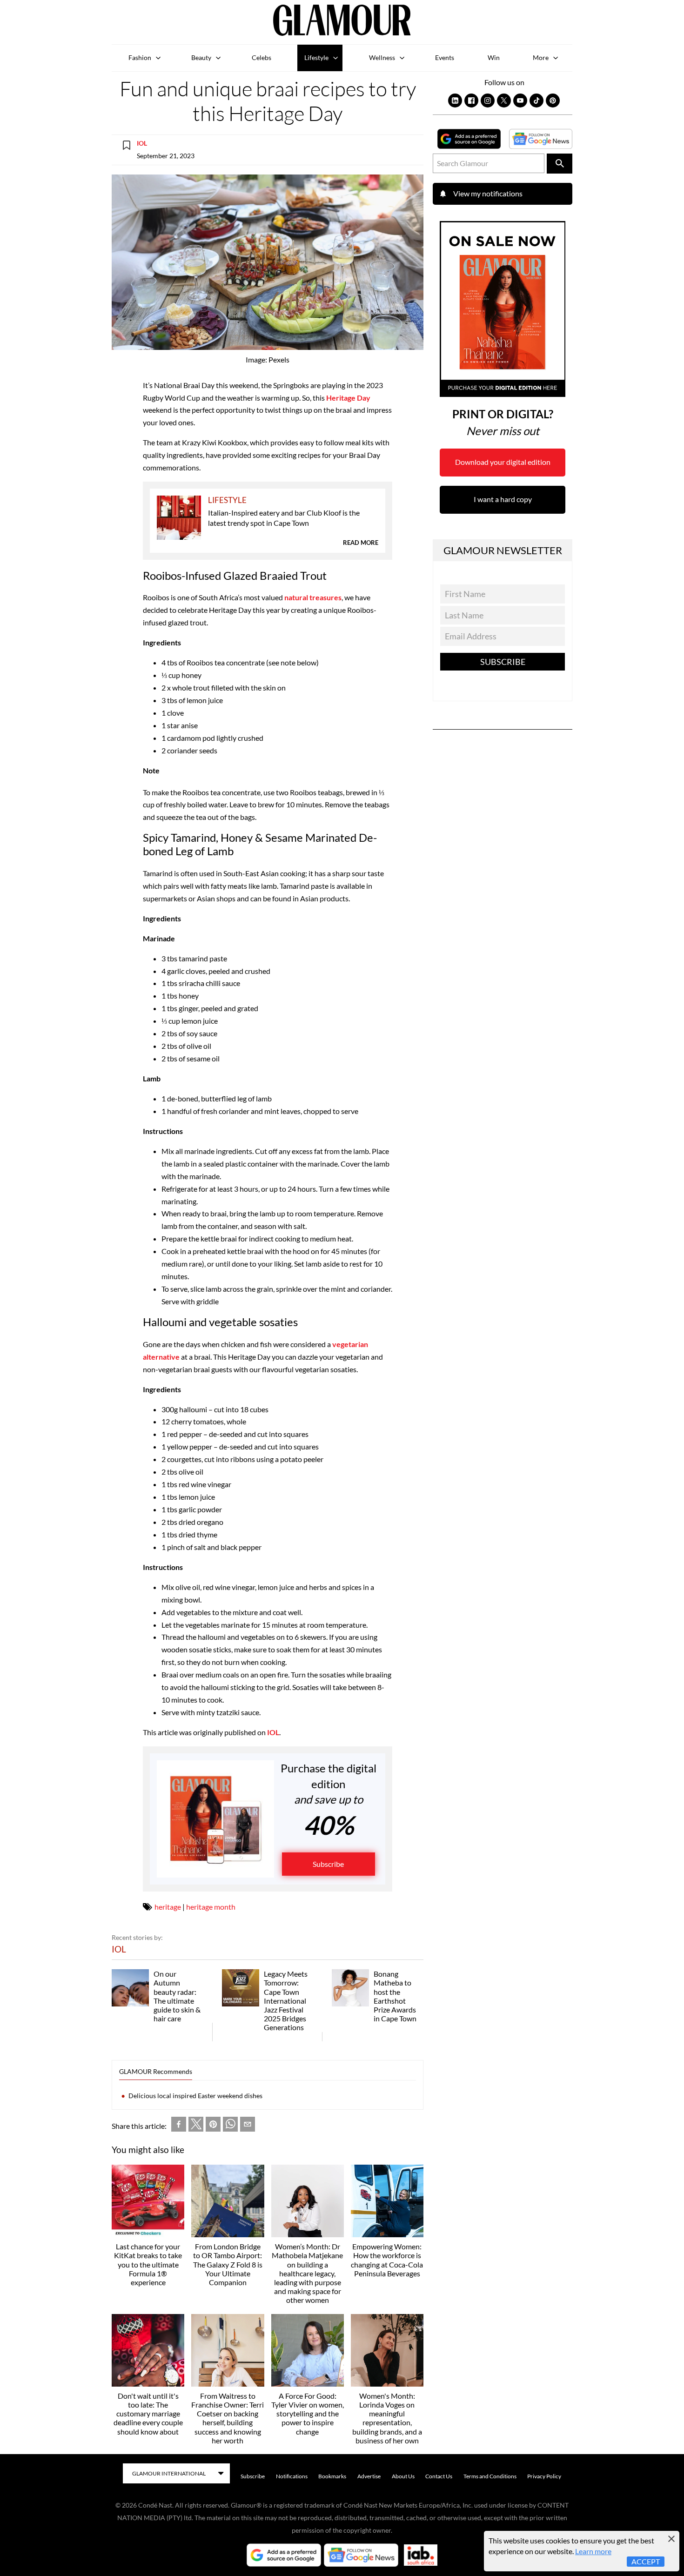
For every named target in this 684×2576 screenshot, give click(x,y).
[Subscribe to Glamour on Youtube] (520, 101)
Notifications (292, 2476)
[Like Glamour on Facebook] (471, 101)
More (541, 57)
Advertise (369, 2476)
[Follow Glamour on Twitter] (504, 101)
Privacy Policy (544, 2476)
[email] (248, 2126)
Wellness (382, 57)
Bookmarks (332, 2476)
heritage (168, 1907)
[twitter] (196, 2126)
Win (494, 57)
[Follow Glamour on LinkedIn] (455, 101)
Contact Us (439, 2476)
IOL (142, 143)
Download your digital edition (503, 462)
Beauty (201, 57)
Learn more (593, 2551)
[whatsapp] (230, 2126)
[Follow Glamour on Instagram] (488, 101)
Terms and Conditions (490, 2476)
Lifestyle (316, 57)
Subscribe (328, 1864)
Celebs (262, 57)
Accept (646, 2561)
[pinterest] (213, 2126)
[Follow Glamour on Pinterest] (553, 101)
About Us (403, 2476)
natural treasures (312, 597)
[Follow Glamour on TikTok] (536, 101)
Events (445, 57)
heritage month (211, 1907)
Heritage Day (348, 398)
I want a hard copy (503, 499)
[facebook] (179, 2126)
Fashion (140, 57)
